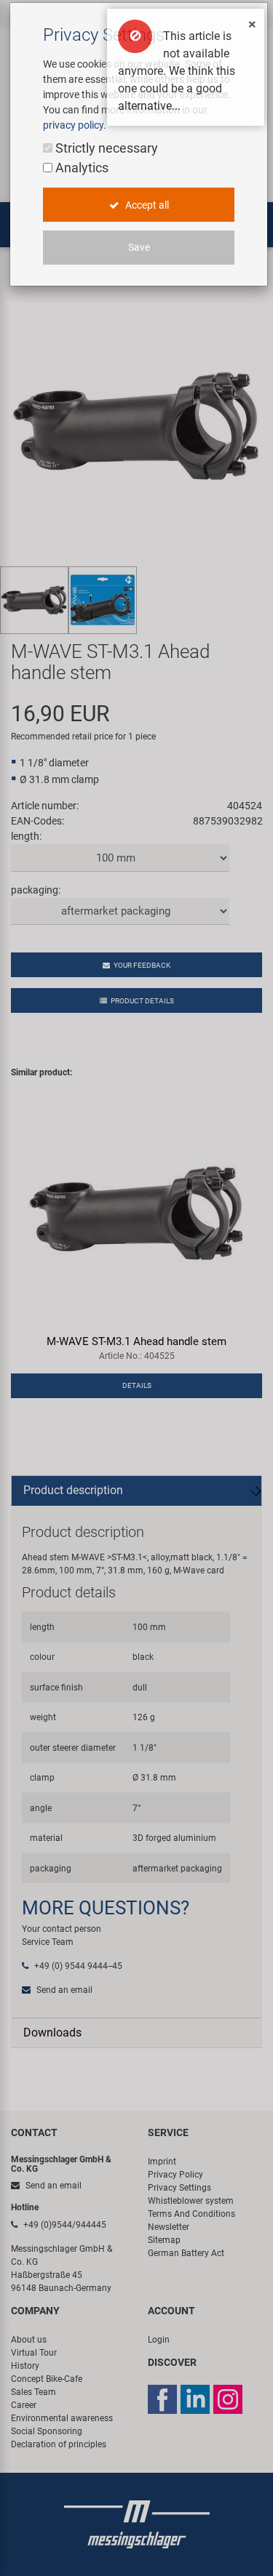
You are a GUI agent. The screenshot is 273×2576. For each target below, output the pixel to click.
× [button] (252, 24)
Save (139, 247)
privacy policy (73, 125)
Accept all (146, 205)
